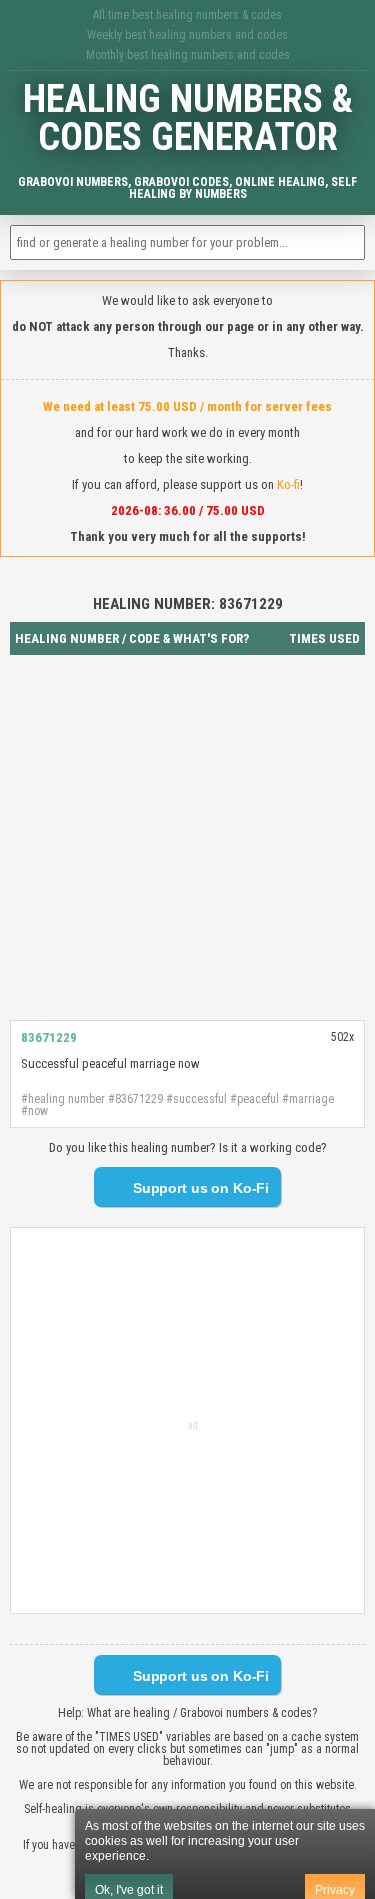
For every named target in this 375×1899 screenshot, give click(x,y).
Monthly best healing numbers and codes (188, 55)
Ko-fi (288, 484)
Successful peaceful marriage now (110, 1063)
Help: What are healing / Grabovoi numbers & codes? (187, 1713)
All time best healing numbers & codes (187, 15)
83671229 (49, 1037)
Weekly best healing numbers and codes (187, 35)
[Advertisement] (187, 837)
